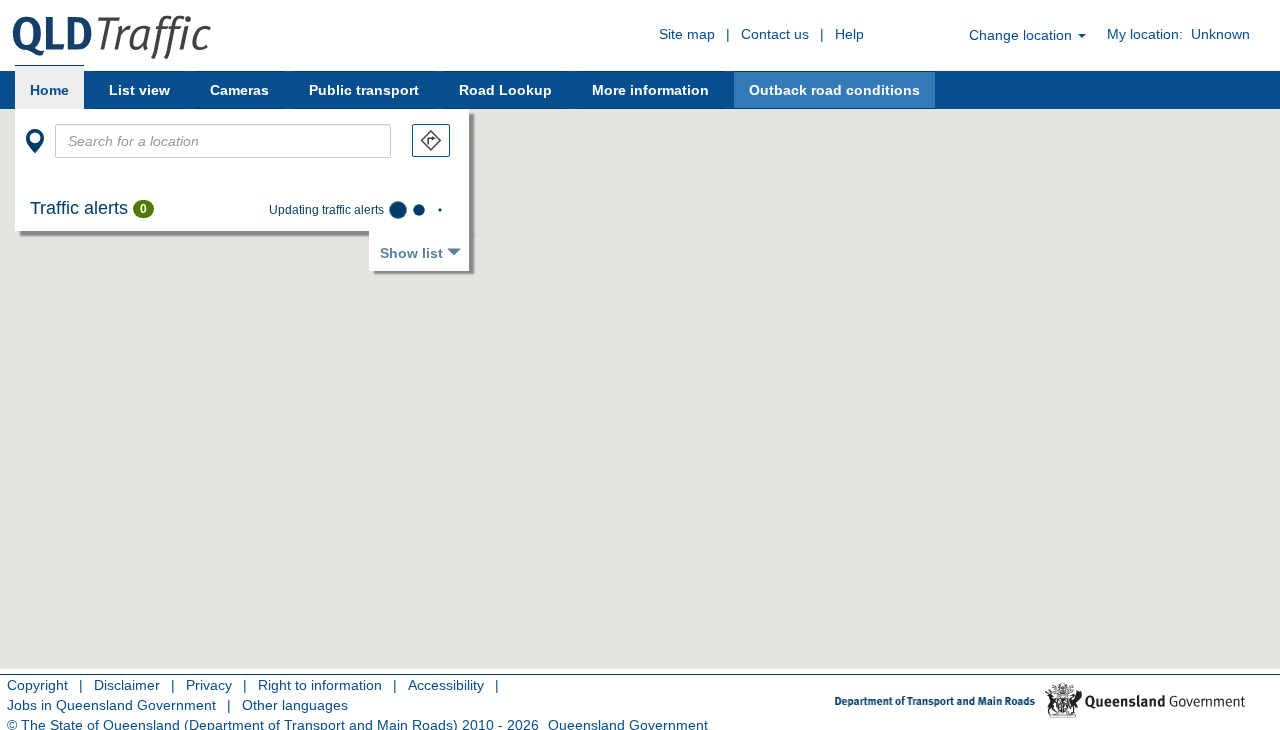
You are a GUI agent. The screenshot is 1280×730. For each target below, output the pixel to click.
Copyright (37, 685)
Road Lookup (505, 90)
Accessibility (446, 685)
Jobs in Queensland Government (111, 705)
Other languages (295, 705)
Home (49, 90)
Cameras (239, 90)
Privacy (209, 685)
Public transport (364, 90)
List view (139, 90)
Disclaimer (127, 685)
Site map (687, 34)
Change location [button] (1022, 35)
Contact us (775, 34)
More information (650, 90)
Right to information (320, 685)
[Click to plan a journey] (431, 140)
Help (849, 34)
